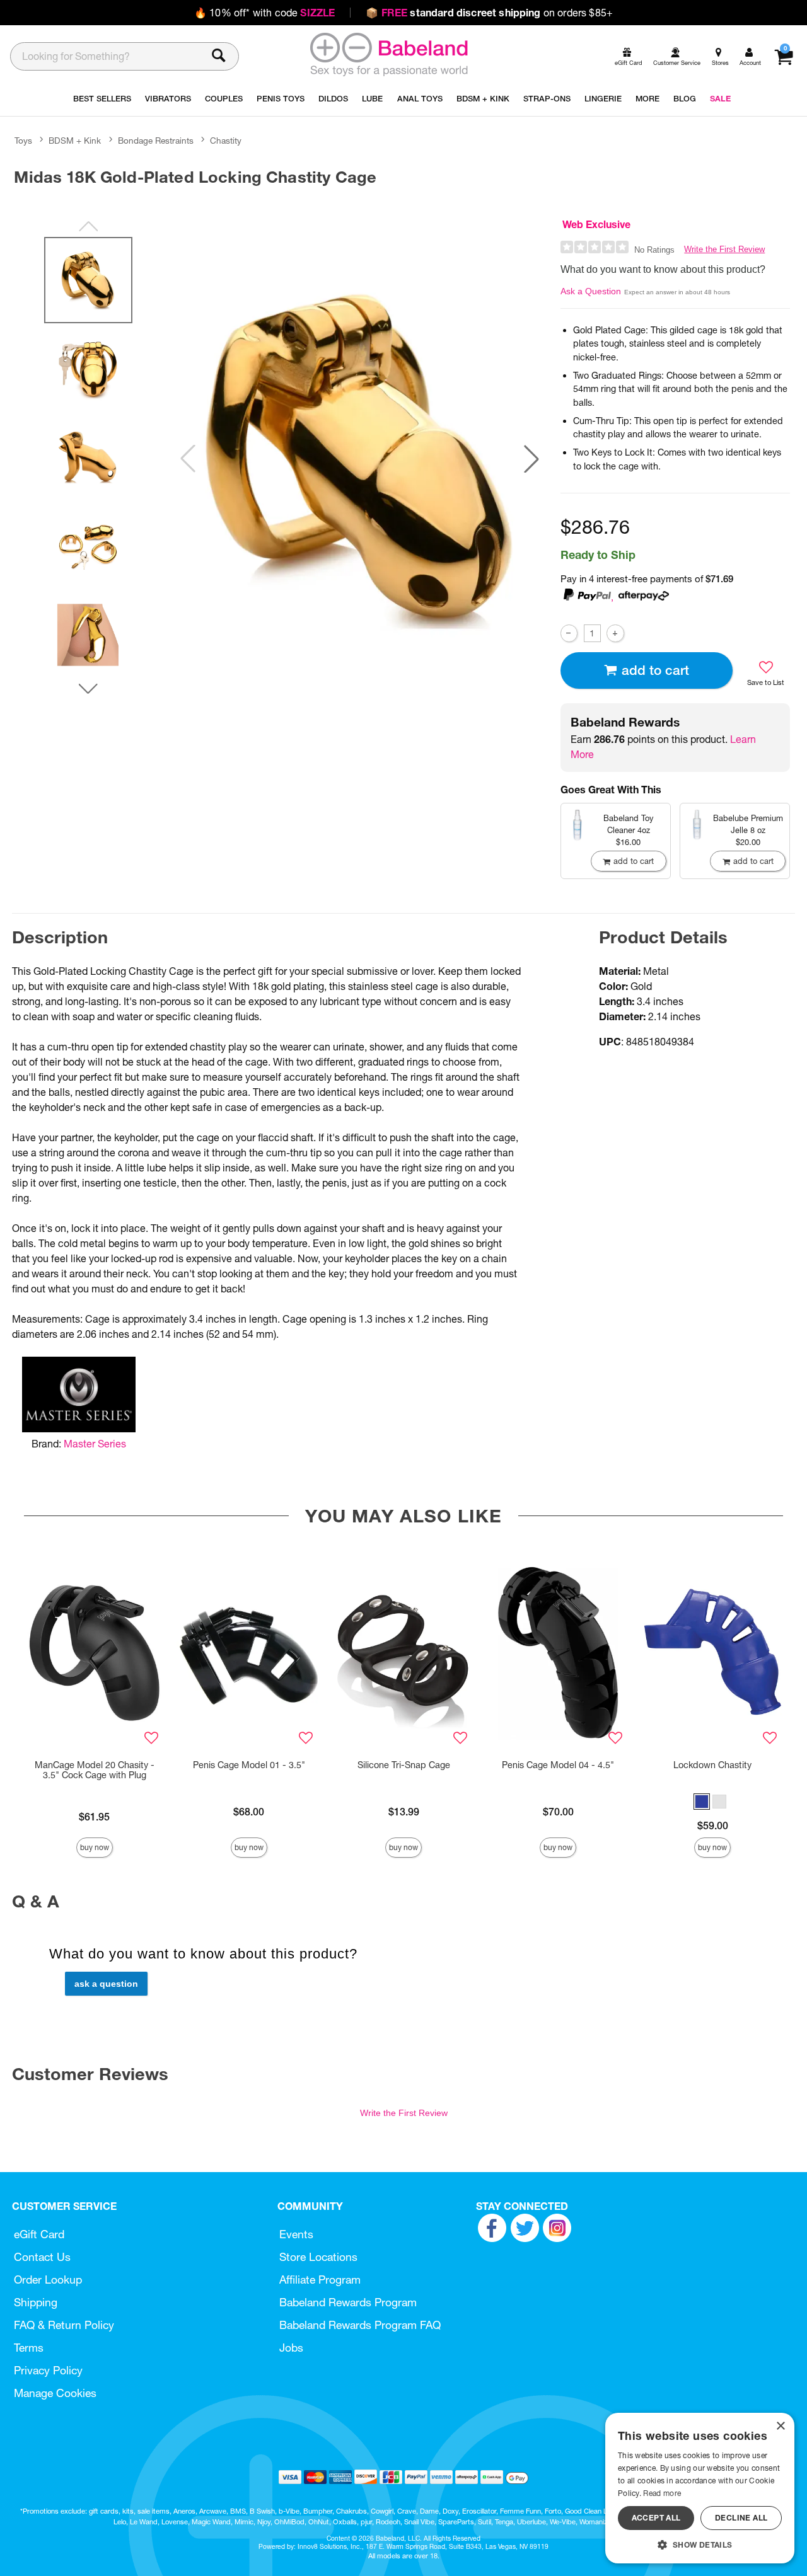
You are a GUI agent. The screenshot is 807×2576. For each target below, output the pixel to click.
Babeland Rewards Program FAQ (360, 2325)
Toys (23, 141)
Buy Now (95, 1847)
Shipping (36, 2302)
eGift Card (39, 2234)
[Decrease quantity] (569, 633)
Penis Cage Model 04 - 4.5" (558, 1765)
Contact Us (42, 2257)
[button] (531, 459)
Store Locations (318, 2257)
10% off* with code (264, 13)
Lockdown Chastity (712, 1765)
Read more (662, 2493)
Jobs (291, 2348)
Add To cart (655, 670)
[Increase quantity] (615, 633)
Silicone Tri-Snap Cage (404, 1765)
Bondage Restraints (156, 141)
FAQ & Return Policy (64, 2325)
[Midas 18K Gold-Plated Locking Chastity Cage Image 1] (360, 459)
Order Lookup (48, 2280)
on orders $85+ (489, 13)
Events (296, 2234)
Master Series (95, 1444)
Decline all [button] (741, 2518)
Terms (29, 2348)
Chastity (226, 141)
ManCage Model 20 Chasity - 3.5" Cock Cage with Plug (95, 1770)
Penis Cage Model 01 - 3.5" (249, 1765)
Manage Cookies (55, 2393)
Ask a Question (591, 291)
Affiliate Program (320, 2280)
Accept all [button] (656, 2518)
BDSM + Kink (75, 141)
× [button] (780, 2426)
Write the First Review (724, 249)
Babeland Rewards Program (348, 2302)
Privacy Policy (48, 2370)
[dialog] (700, 2488)
